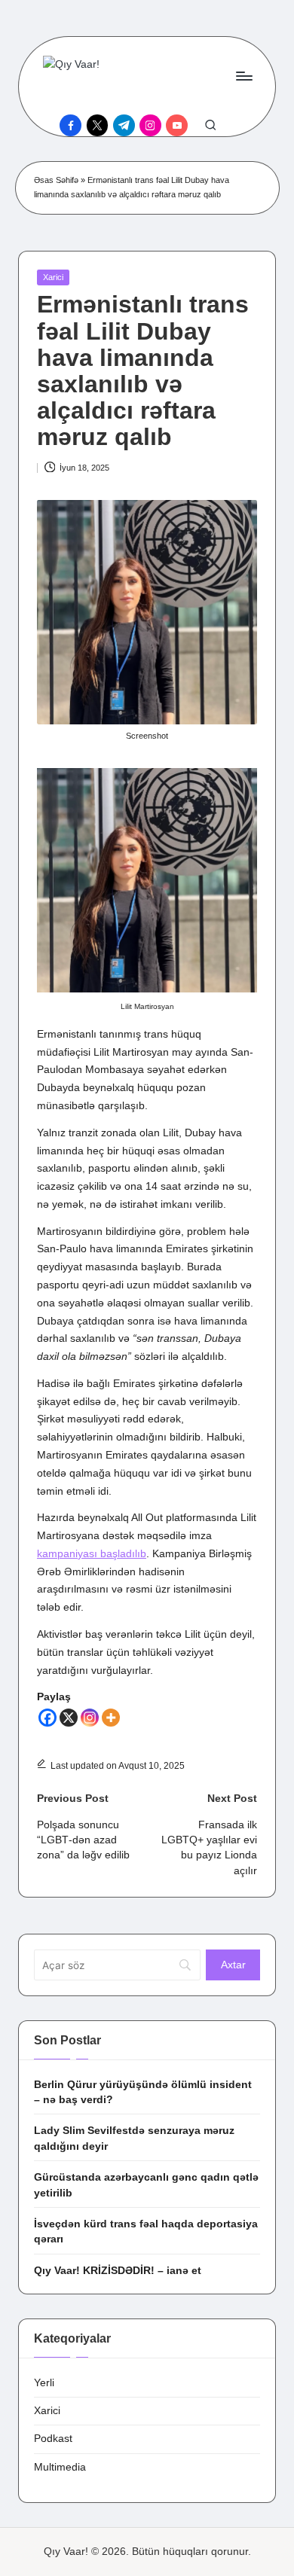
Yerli (44, 2383)
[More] (111, 1718)
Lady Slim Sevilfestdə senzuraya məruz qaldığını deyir (134, 2138)
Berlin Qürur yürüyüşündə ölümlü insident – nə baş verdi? (143, 2092)
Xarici (53, 277)
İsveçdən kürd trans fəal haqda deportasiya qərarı (146, 2232)
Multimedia (60, 2467)
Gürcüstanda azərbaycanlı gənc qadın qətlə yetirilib (146, 2185)
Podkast (53, 2439)
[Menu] (243, 76)
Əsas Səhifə (56, 180)
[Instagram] (90, 1718)
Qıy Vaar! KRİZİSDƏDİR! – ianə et (118, 2271)
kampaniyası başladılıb (92, 1554)
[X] (69, 1718)
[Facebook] (47, 1718)
